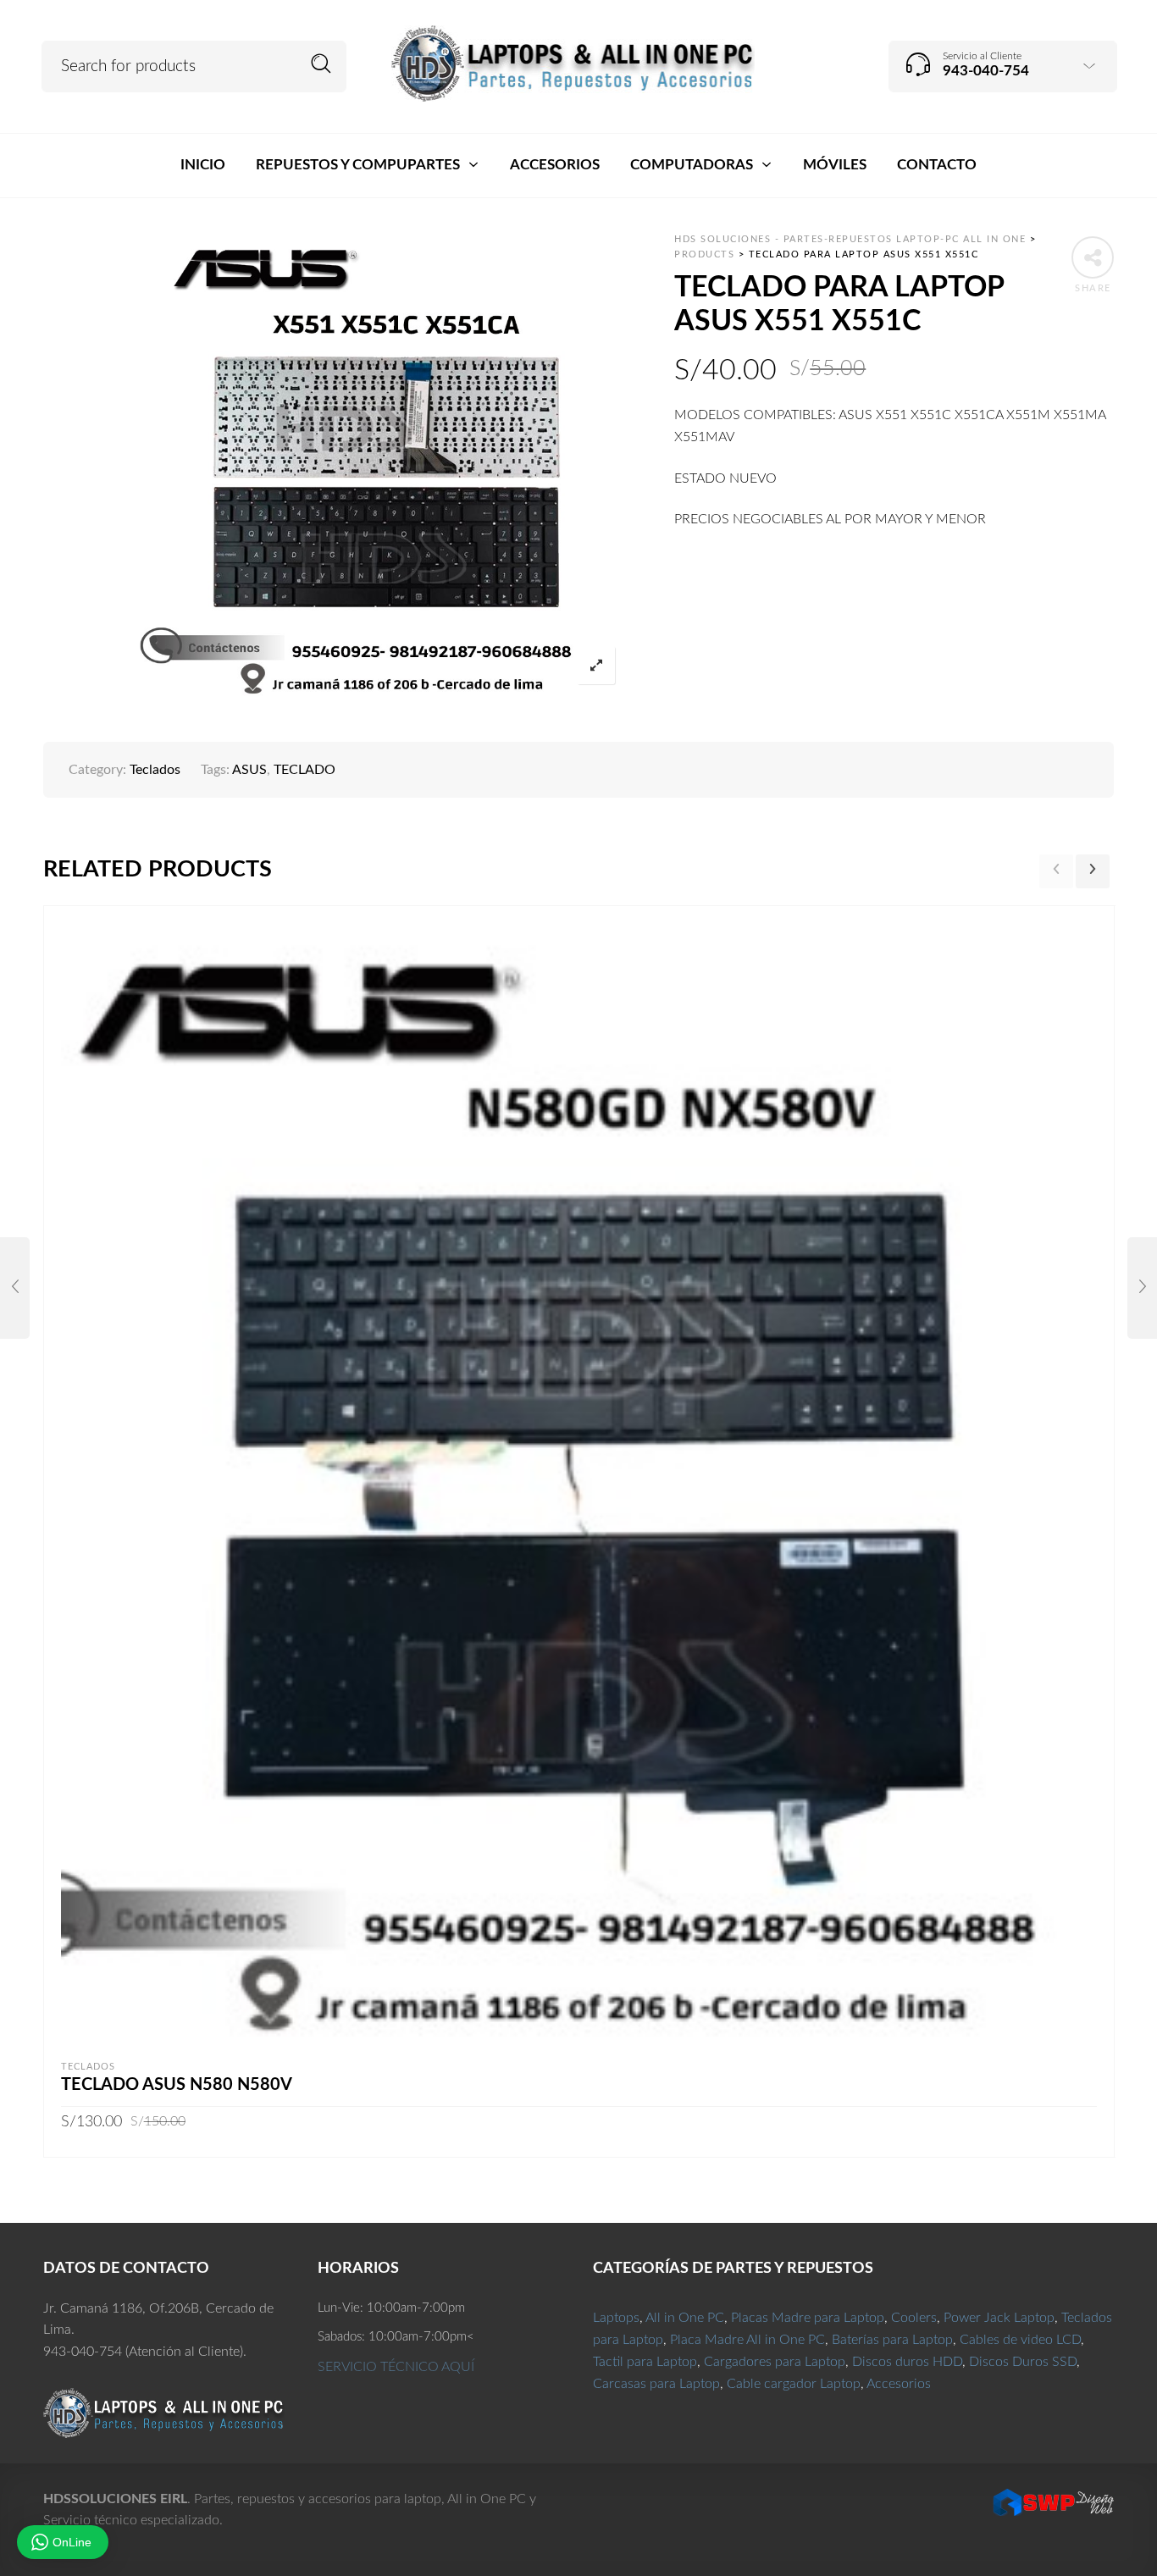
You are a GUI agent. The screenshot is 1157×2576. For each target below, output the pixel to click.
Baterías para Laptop (892, 2340)
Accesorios (899, 2384)
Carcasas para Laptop (656, 2384)
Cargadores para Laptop (775, 2362)
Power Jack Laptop (999, 2318)
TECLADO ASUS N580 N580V (177, 2085)
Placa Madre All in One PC (747, 2340)
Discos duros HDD (907, 2362)
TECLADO (304, 770)
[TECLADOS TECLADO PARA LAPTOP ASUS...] (15, 1288)
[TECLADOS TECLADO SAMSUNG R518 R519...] (1142, 1288)
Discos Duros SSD (1023, 2362)
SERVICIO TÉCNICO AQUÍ (396, 2367)
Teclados (155, 770)
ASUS (249, 770)
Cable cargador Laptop (794, 2384)
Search (321, 64)
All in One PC (685, 2318)
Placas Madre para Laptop (808, 2318)
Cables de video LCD (1020, 2340)
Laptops (616, 2318)
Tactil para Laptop (645, 2362)
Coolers (914, 2318)
